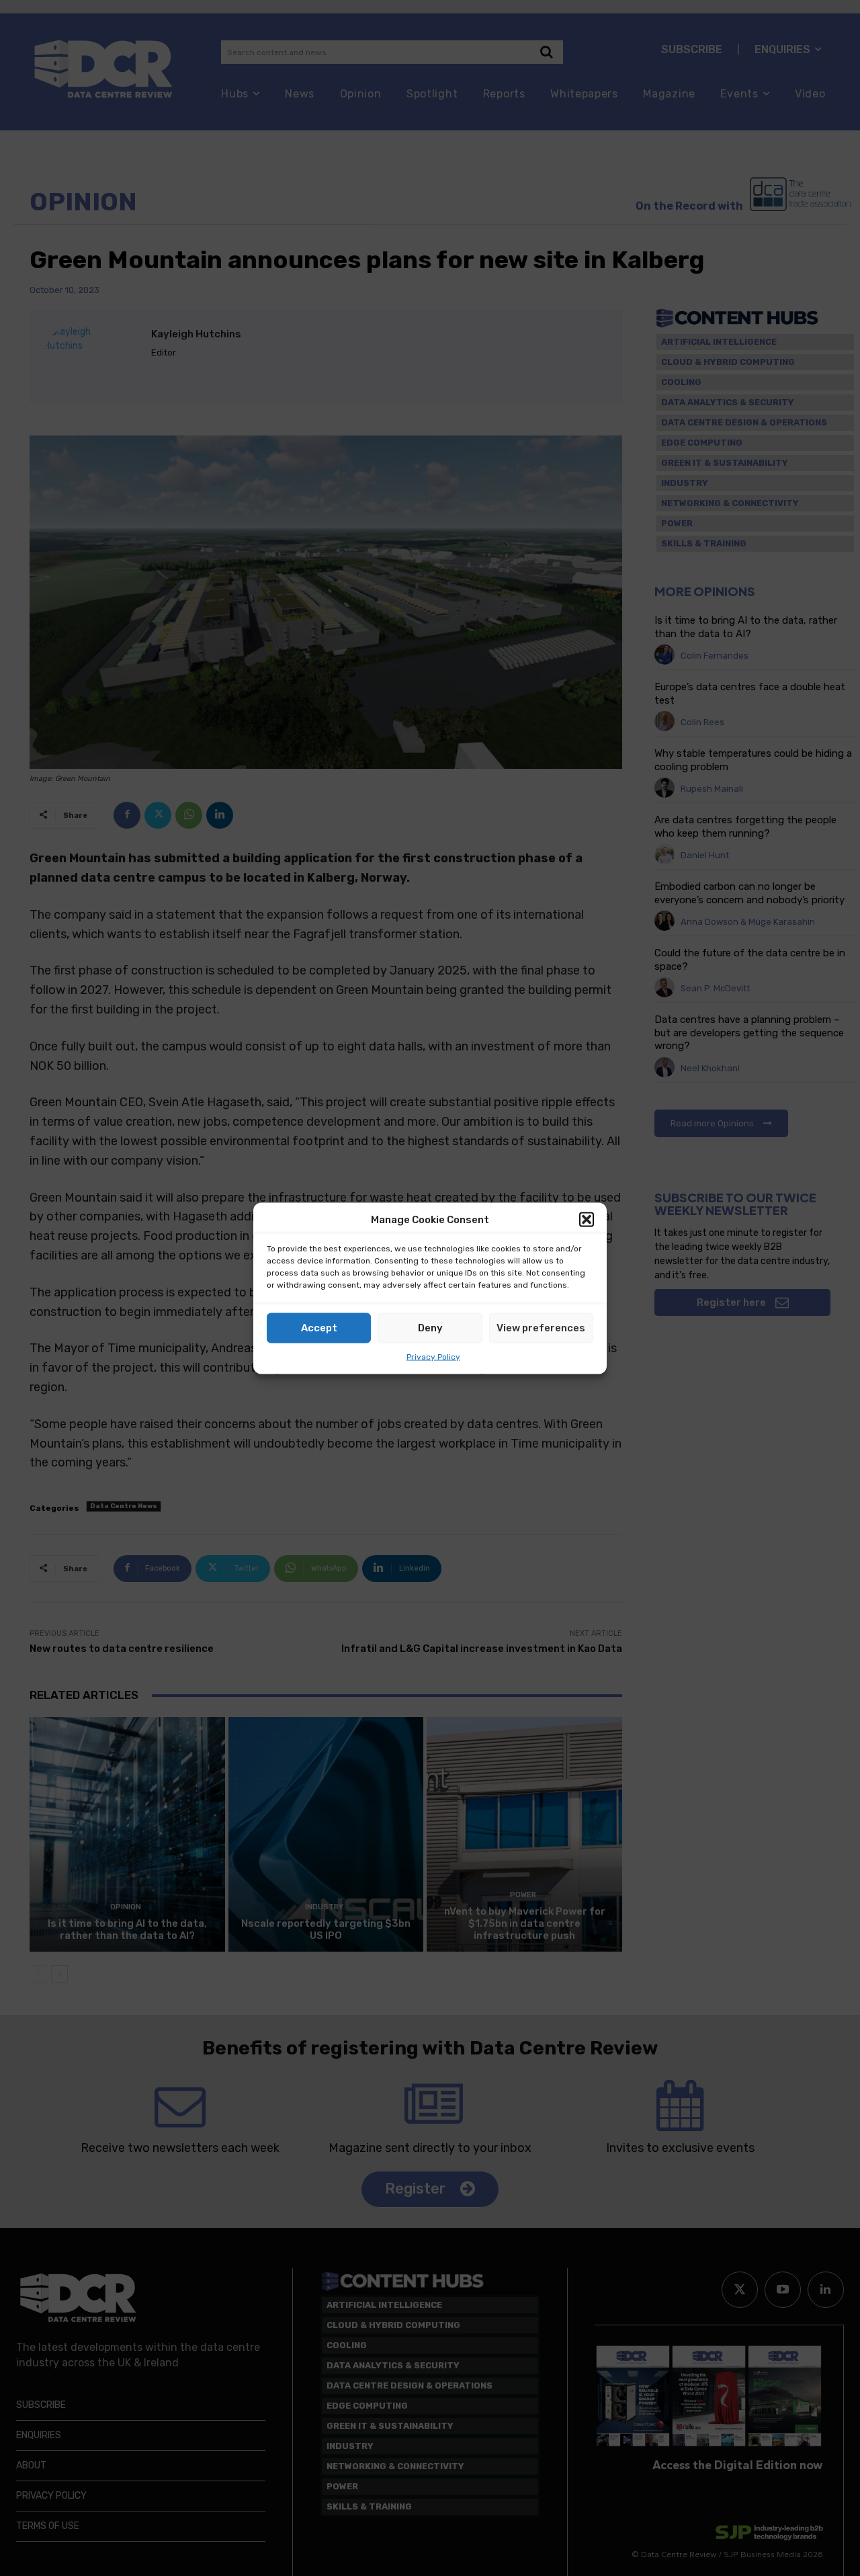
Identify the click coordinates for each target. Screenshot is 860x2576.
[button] (587, 1220)
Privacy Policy (433, 1356)
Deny (430, 1328)
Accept (319, 1328)
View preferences (541, 1328)
